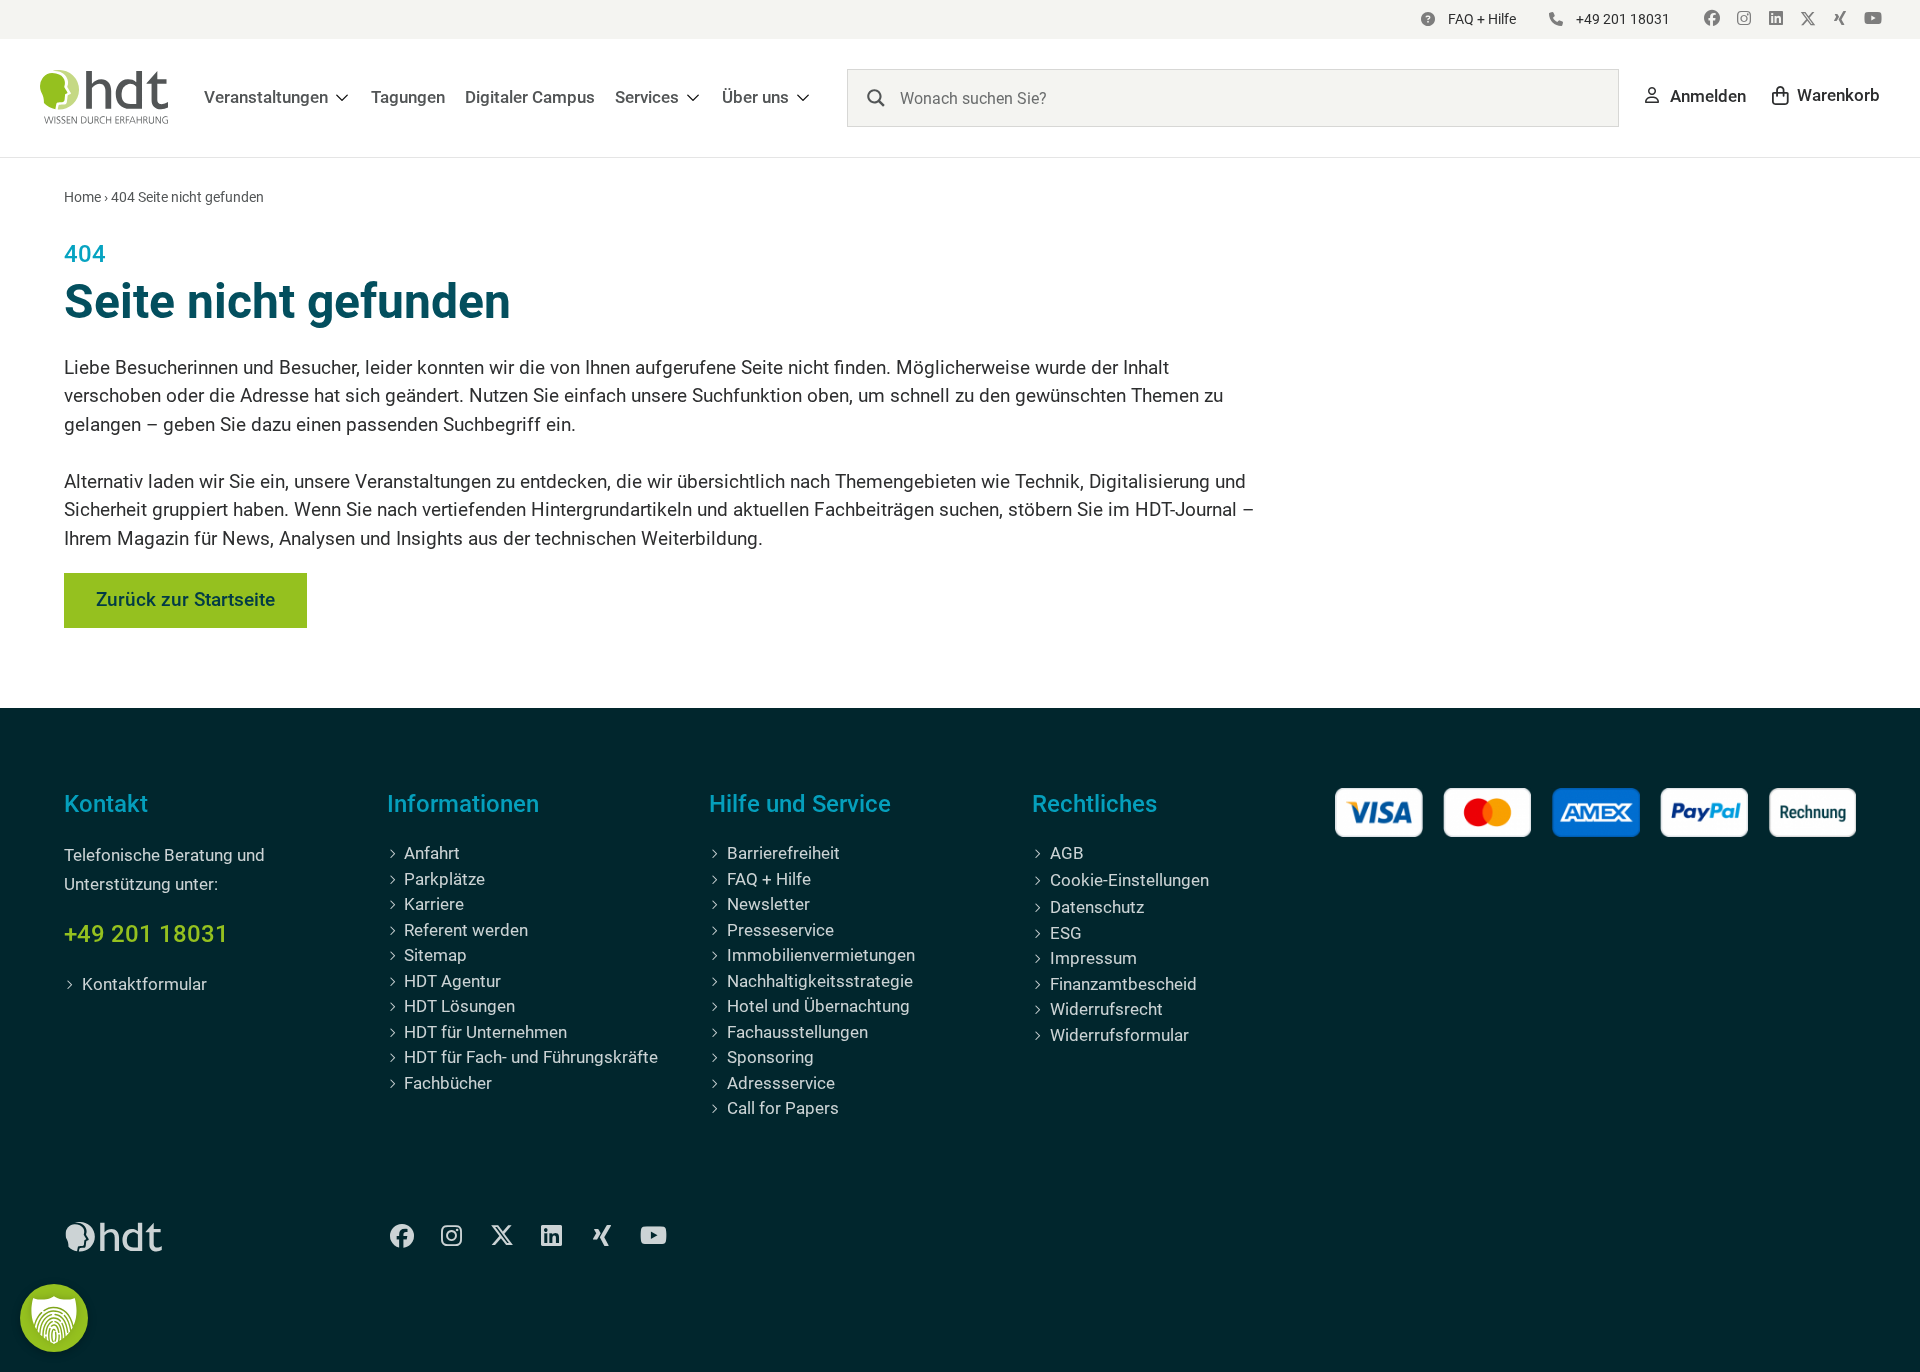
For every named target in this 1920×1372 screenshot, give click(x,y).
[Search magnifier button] (876, 98)
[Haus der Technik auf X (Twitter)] (1806, 19)
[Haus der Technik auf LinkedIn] (1774, 19)
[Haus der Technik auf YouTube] (1870, 19)
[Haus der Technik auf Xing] (1838, 19)
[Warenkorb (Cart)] (1825, 96)
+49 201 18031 (146, 934)
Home (82, 197)
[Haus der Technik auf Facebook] (1710, 19)
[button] (277, 97)
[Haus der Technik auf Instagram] (1742, 19)
